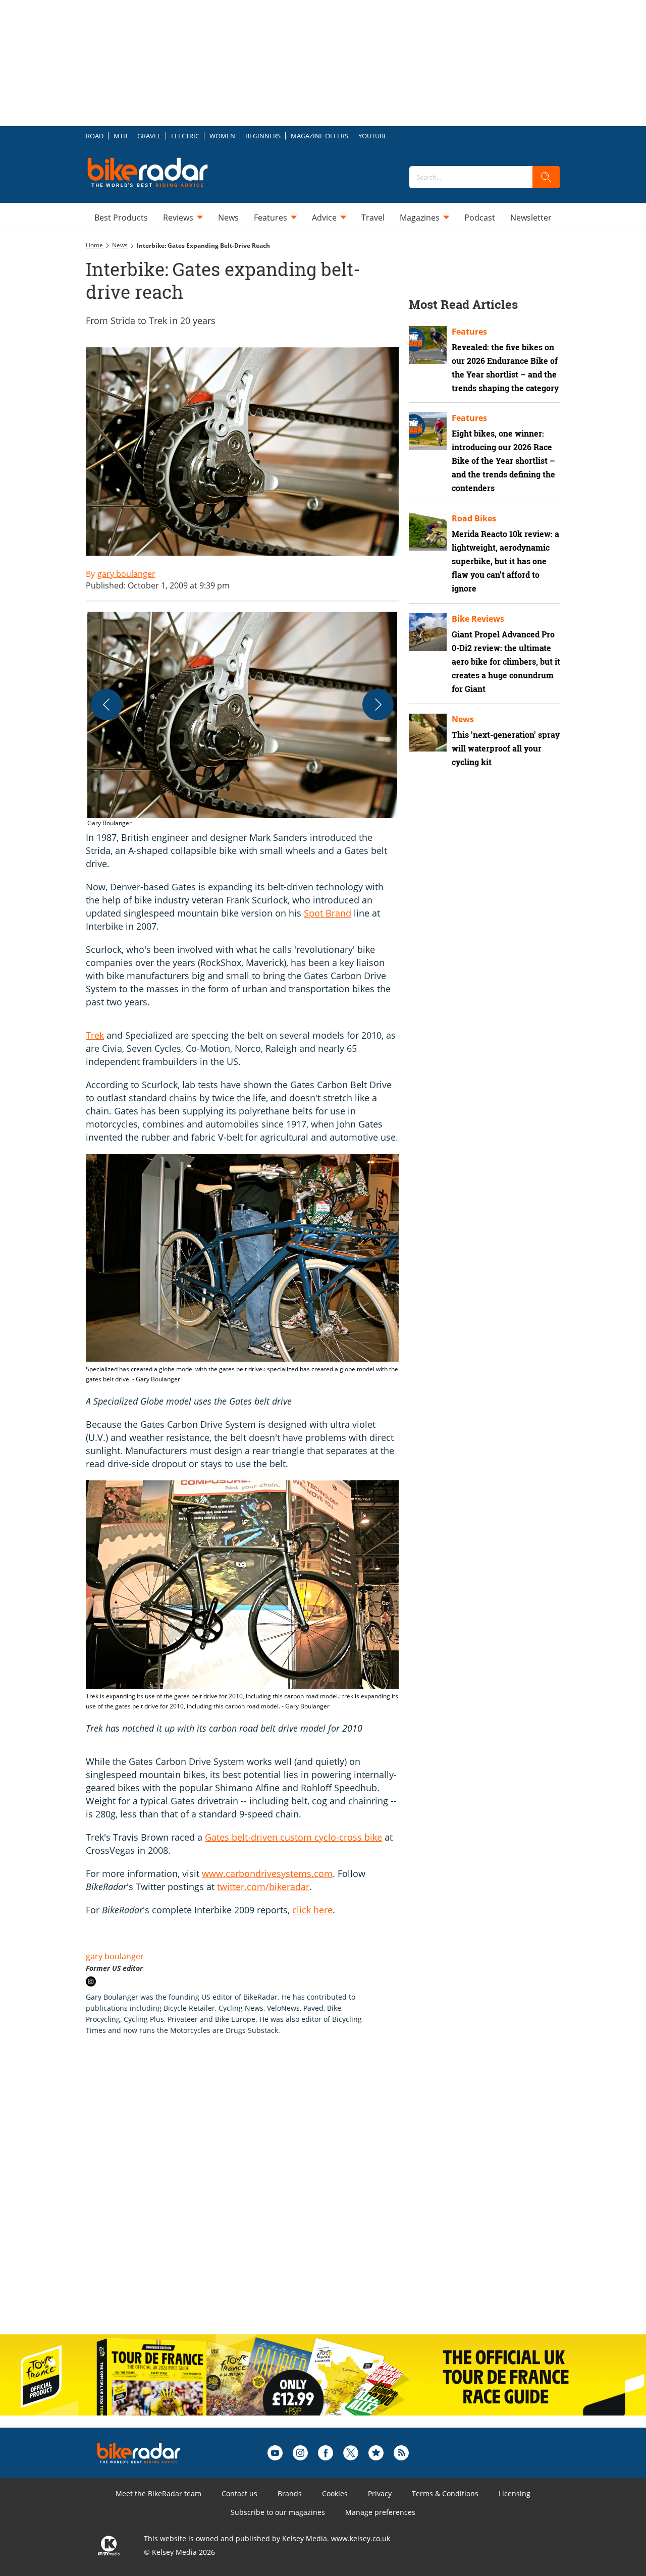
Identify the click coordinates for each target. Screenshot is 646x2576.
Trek (95, 1035)
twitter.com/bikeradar (263, 1887)
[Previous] (106, 705)
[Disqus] (252, 2195)
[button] (242, 720)
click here (312, 1910)
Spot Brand (328, 913)
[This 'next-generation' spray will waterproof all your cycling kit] (428, 733)
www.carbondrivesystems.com (267, 1873)
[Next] (378, 705)
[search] (546, 177)
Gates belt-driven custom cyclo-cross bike (293, 1837)
